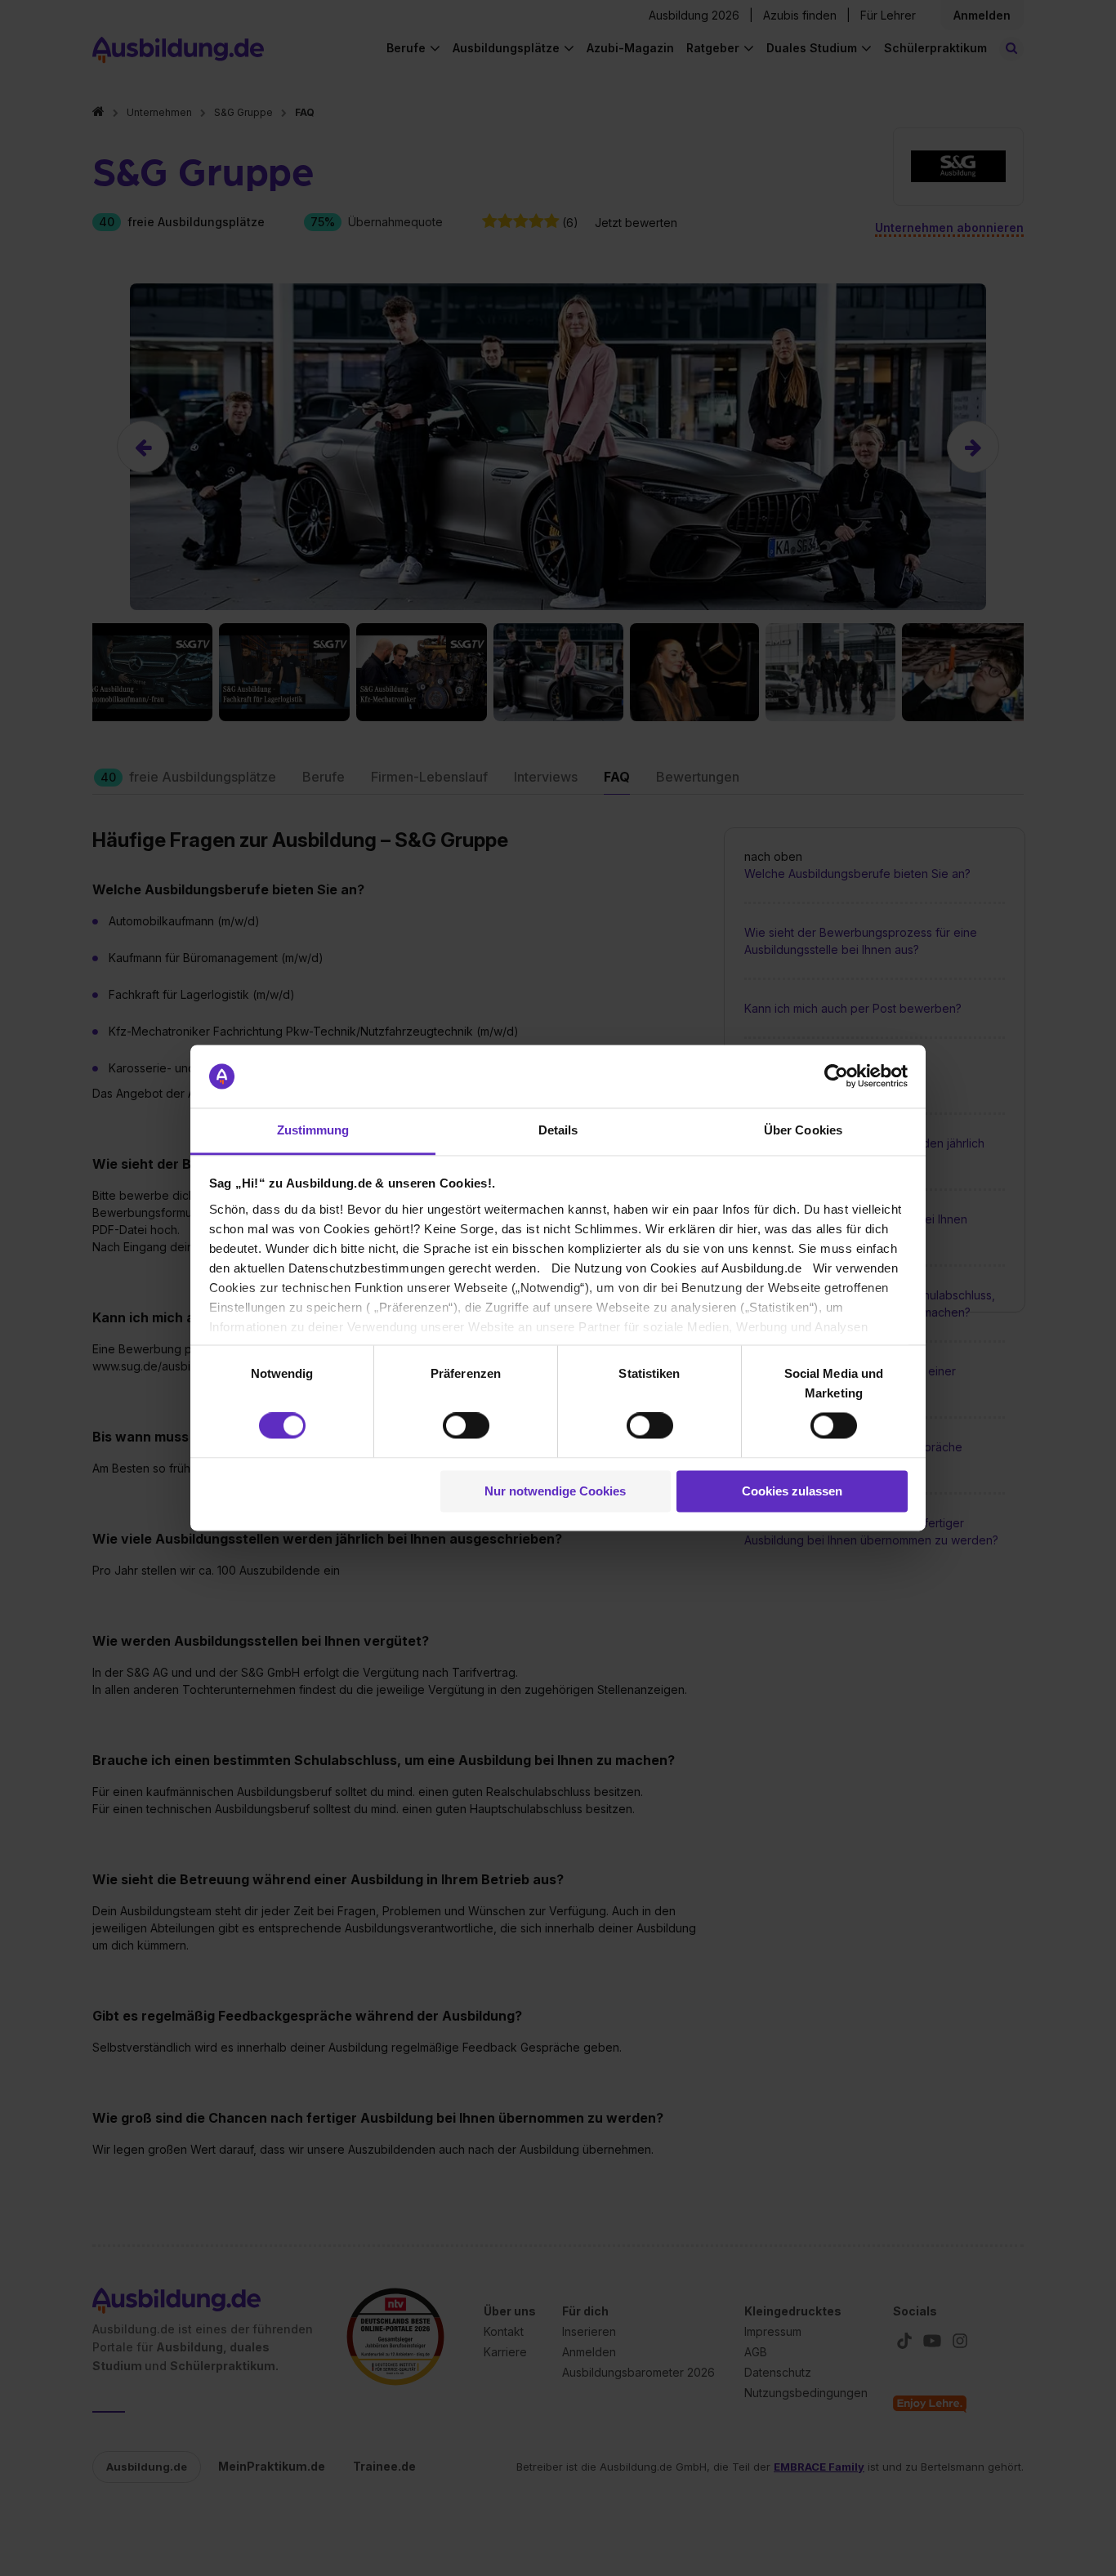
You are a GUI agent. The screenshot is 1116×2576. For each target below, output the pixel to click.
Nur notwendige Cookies (555, 1491)
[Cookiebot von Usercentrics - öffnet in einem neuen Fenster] (836, 1076)
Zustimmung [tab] (313, 1130)
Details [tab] (558, 1130)
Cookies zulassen (792, 1491)
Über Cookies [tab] (803, 1130)
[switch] (466, 1426)
